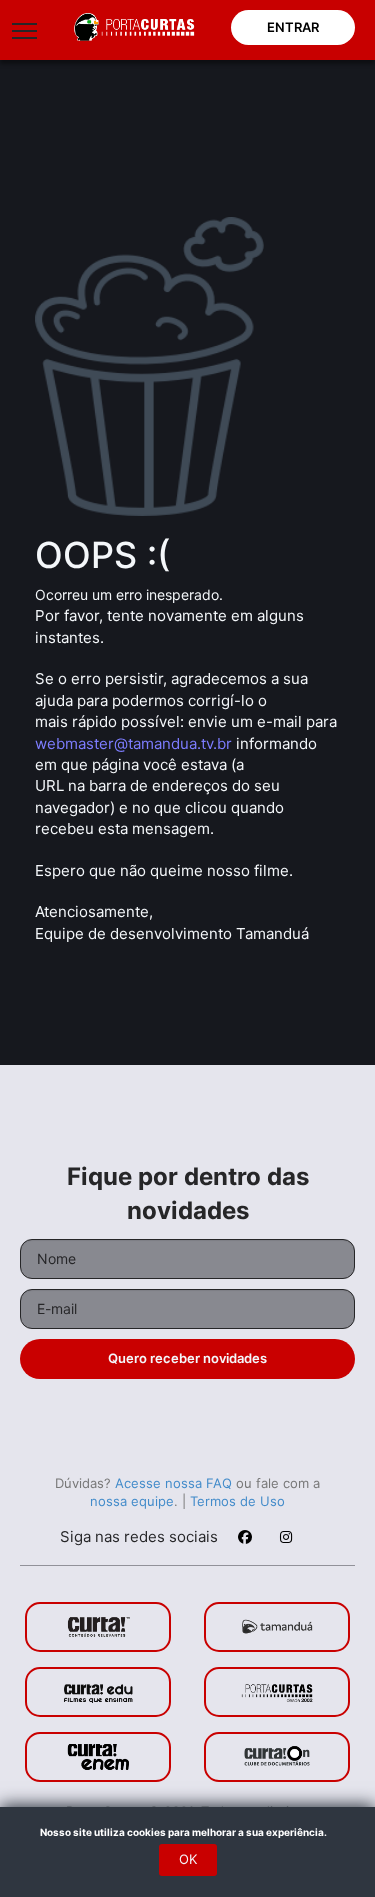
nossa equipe (132, 1501)
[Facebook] (244, 1540)
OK (188, 1859)
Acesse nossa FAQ (173, 1483)
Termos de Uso (237, 1501)
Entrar (293, 27)
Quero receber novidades (187, 1358)
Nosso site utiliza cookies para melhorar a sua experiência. (187, 1832)
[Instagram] (285, 1540)
